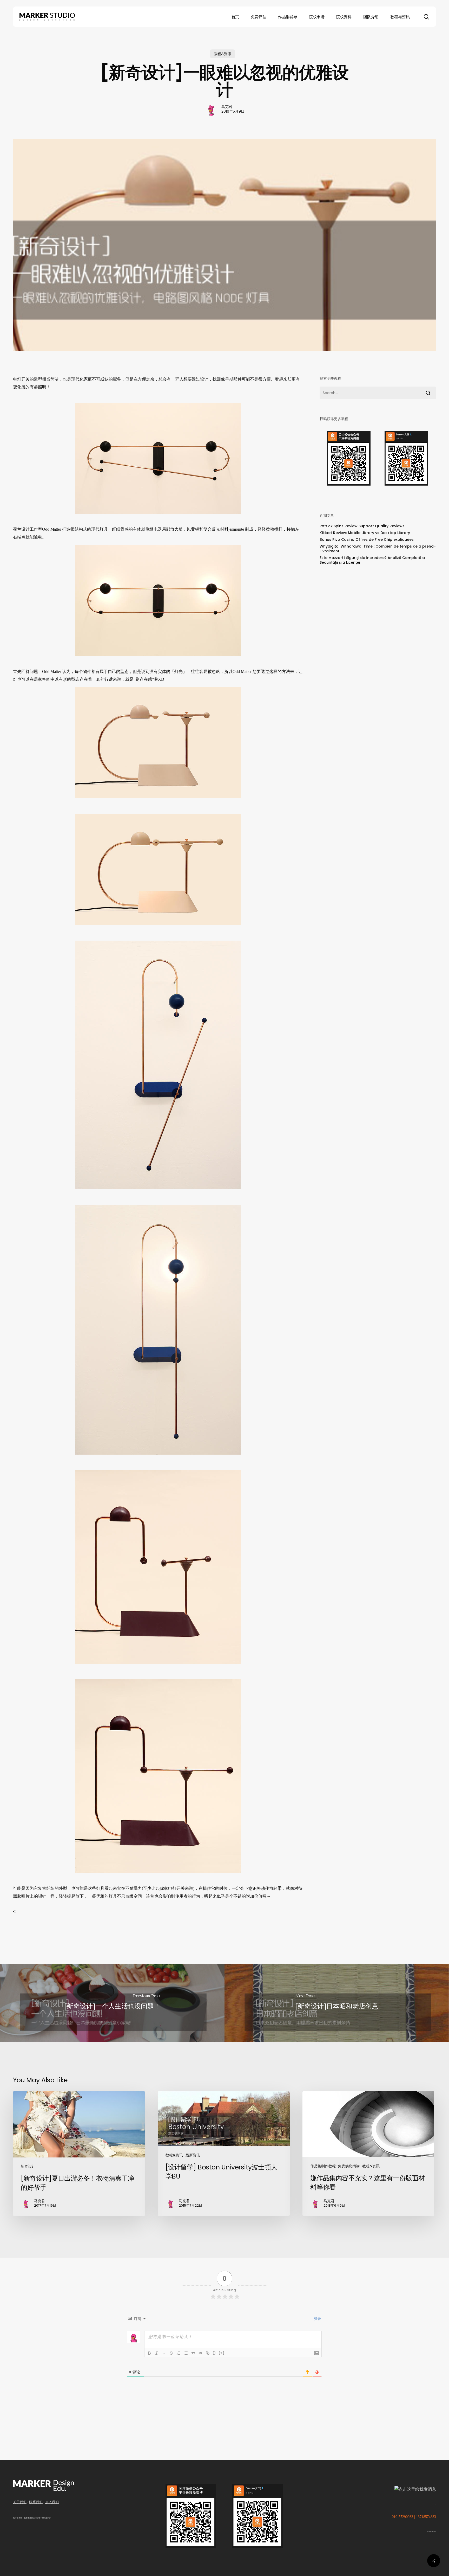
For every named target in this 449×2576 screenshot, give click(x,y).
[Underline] (164, 2353)
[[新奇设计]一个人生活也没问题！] (112, 2003)
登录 (317, 2319)
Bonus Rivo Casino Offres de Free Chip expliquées (367, 539)
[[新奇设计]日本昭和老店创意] (337, 2003)
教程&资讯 (223, 54)
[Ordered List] (179, 2353)
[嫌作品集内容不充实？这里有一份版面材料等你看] (368, 2154)
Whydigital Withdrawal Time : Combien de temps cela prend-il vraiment (378, 549)
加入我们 (52, 2502)
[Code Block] (200, 2353)
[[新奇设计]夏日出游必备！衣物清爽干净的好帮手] (79, 2154)
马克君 (227, 107)
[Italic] (157, 2353)
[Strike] (171, 2353)
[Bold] (149, 2353)
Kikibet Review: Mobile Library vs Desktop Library (365, 533)
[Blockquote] (193, 2353)
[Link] (208, 2353)
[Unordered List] (186, 2353)
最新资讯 (193, 2155)
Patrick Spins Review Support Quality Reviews (362, 526)
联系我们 (36, 2502)
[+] (222, 2353)
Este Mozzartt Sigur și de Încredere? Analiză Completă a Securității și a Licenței (372, 560)
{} (214, 2353)
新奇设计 (28, 2166)
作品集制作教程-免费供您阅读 (335, 2166)
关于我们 (20, 2502)
